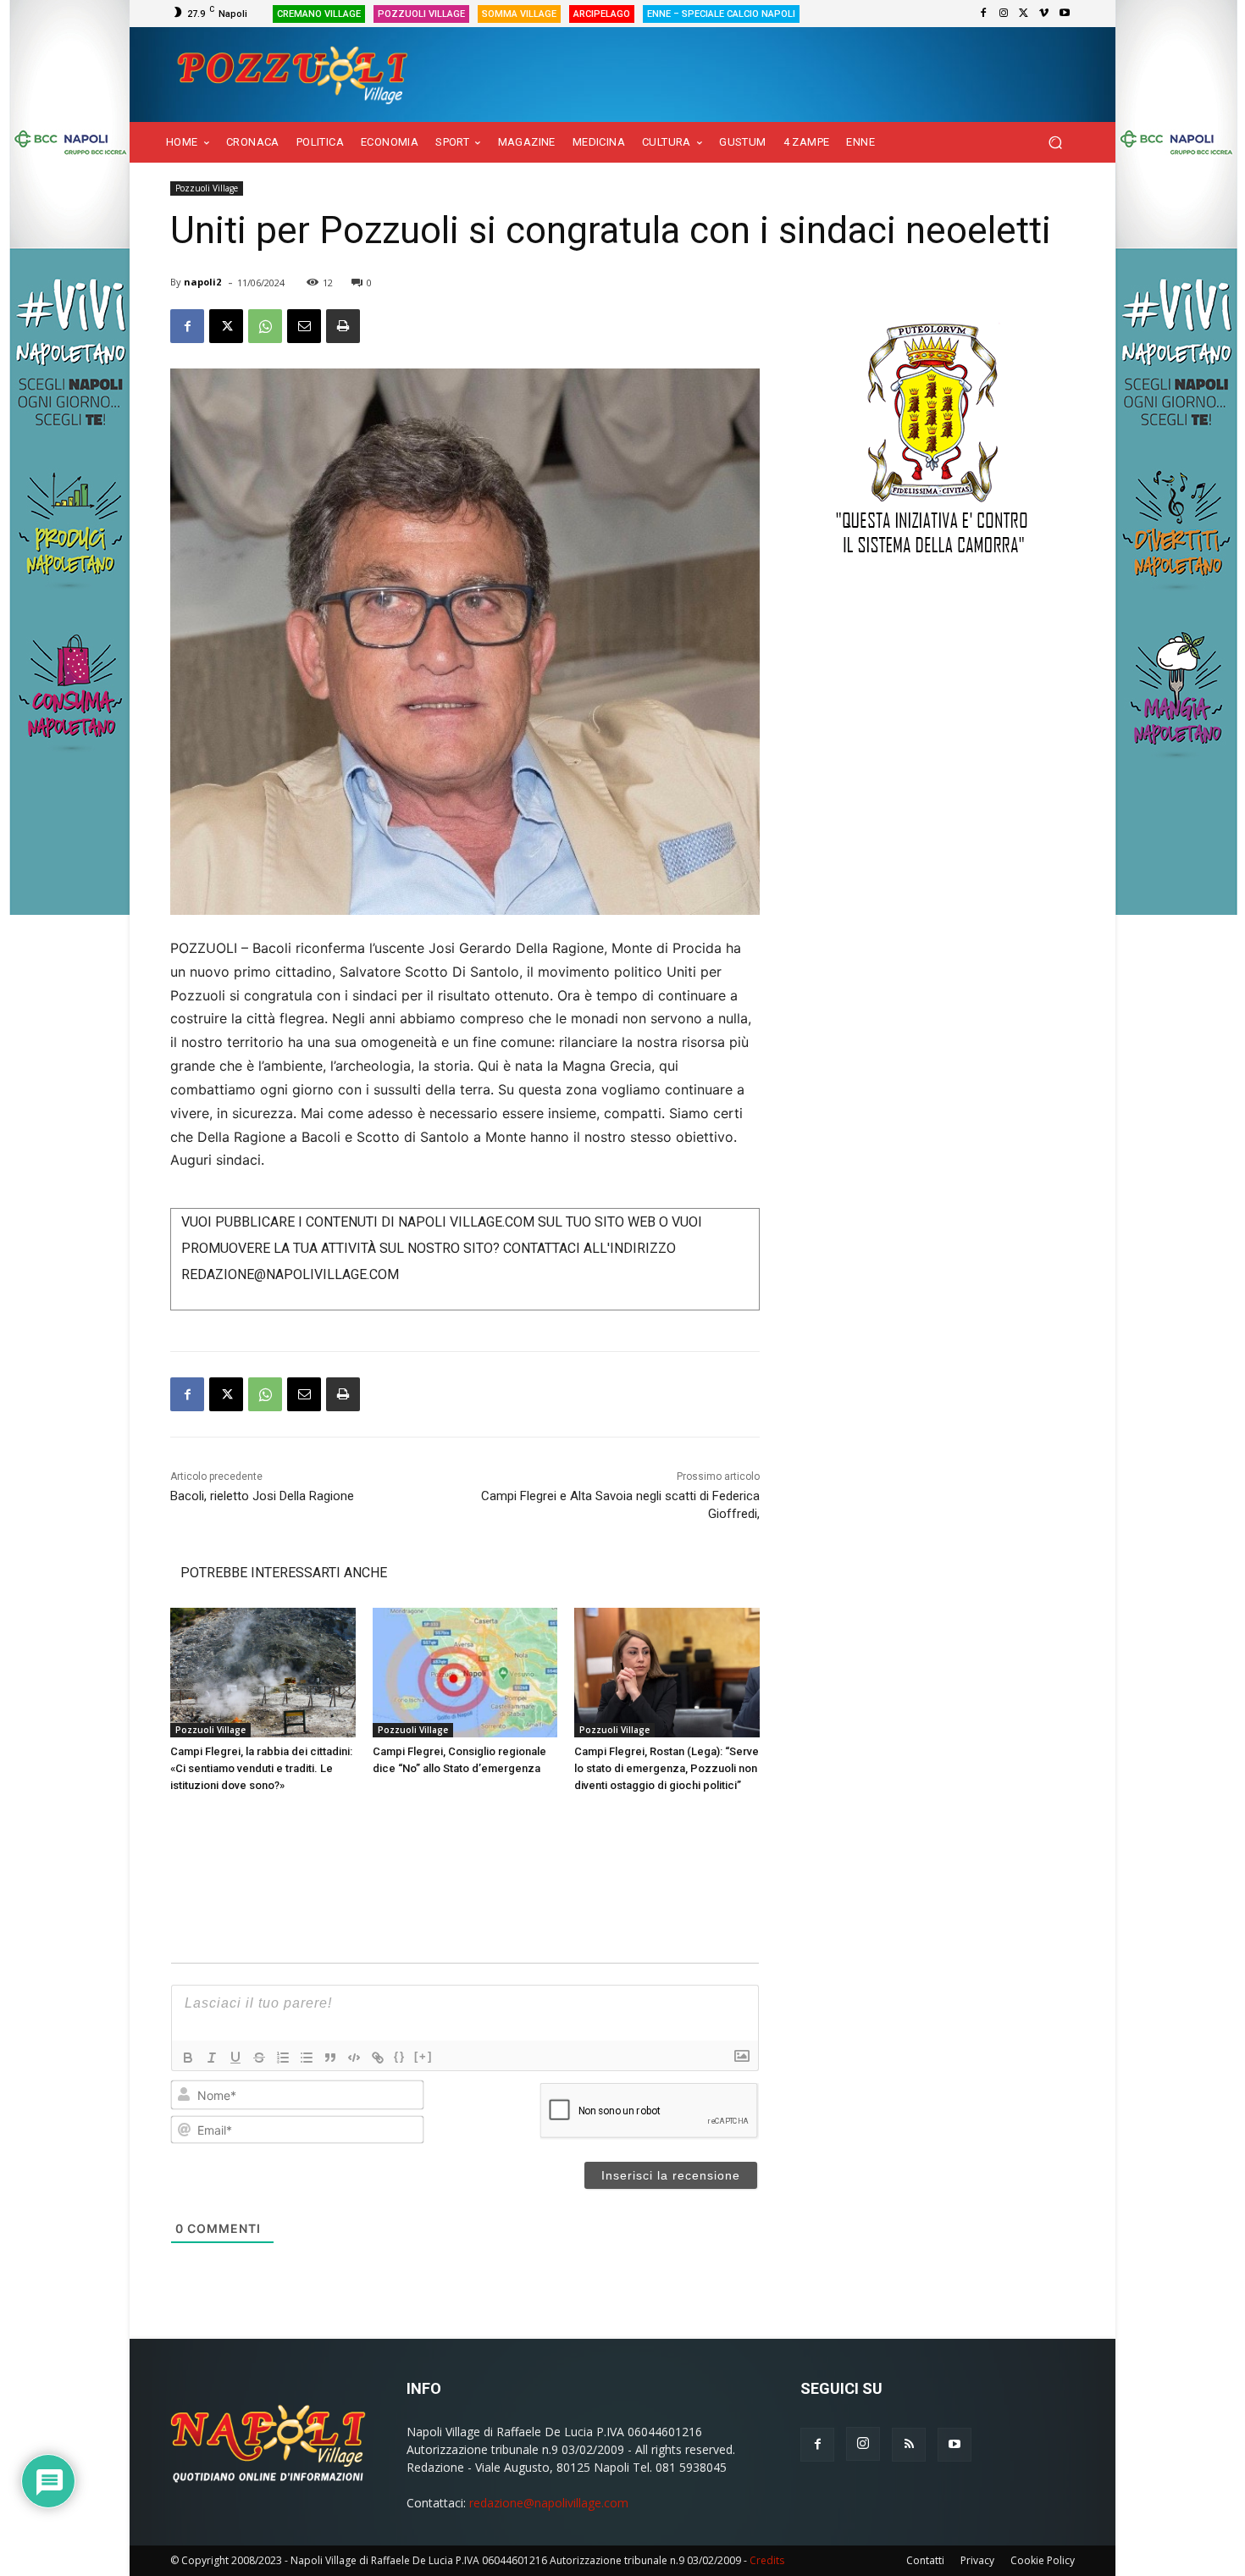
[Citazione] (330, 2058)
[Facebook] (983, 14)
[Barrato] (259, 2058)
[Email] (304, 326)
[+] (423, 2056)
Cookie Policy (1043, 2560)
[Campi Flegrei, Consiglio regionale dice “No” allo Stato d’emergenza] (465, 1673)
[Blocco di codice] (354, 2058)
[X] (1024, 14)
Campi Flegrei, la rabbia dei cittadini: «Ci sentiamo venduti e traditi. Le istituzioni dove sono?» (261, 1768)
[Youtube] (1065, 14)
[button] (1055, 143)
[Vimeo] (1044, 14)
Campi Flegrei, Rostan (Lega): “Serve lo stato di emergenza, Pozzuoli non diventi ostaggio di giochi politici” (667, 1768)
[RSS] (909, 2445)
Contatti (925, 2560)
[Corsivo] (212, 2058)
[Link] (378, 2058)
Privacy (977, 2560)
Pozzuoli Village (207, 188)
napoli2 (202, 282)
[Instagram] (1004, 14)
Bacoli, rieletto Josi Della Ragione (262, 1496)
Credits (767, 2560)
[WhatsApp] (265, 326)
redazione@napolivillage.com (549, 2503)
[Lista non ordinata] (307, 2058)
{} (400, 2056)
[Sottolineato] (235, 2058)
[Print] (343, 326)
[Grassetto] (188, 2058)
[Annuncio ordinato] (283, 2058)
